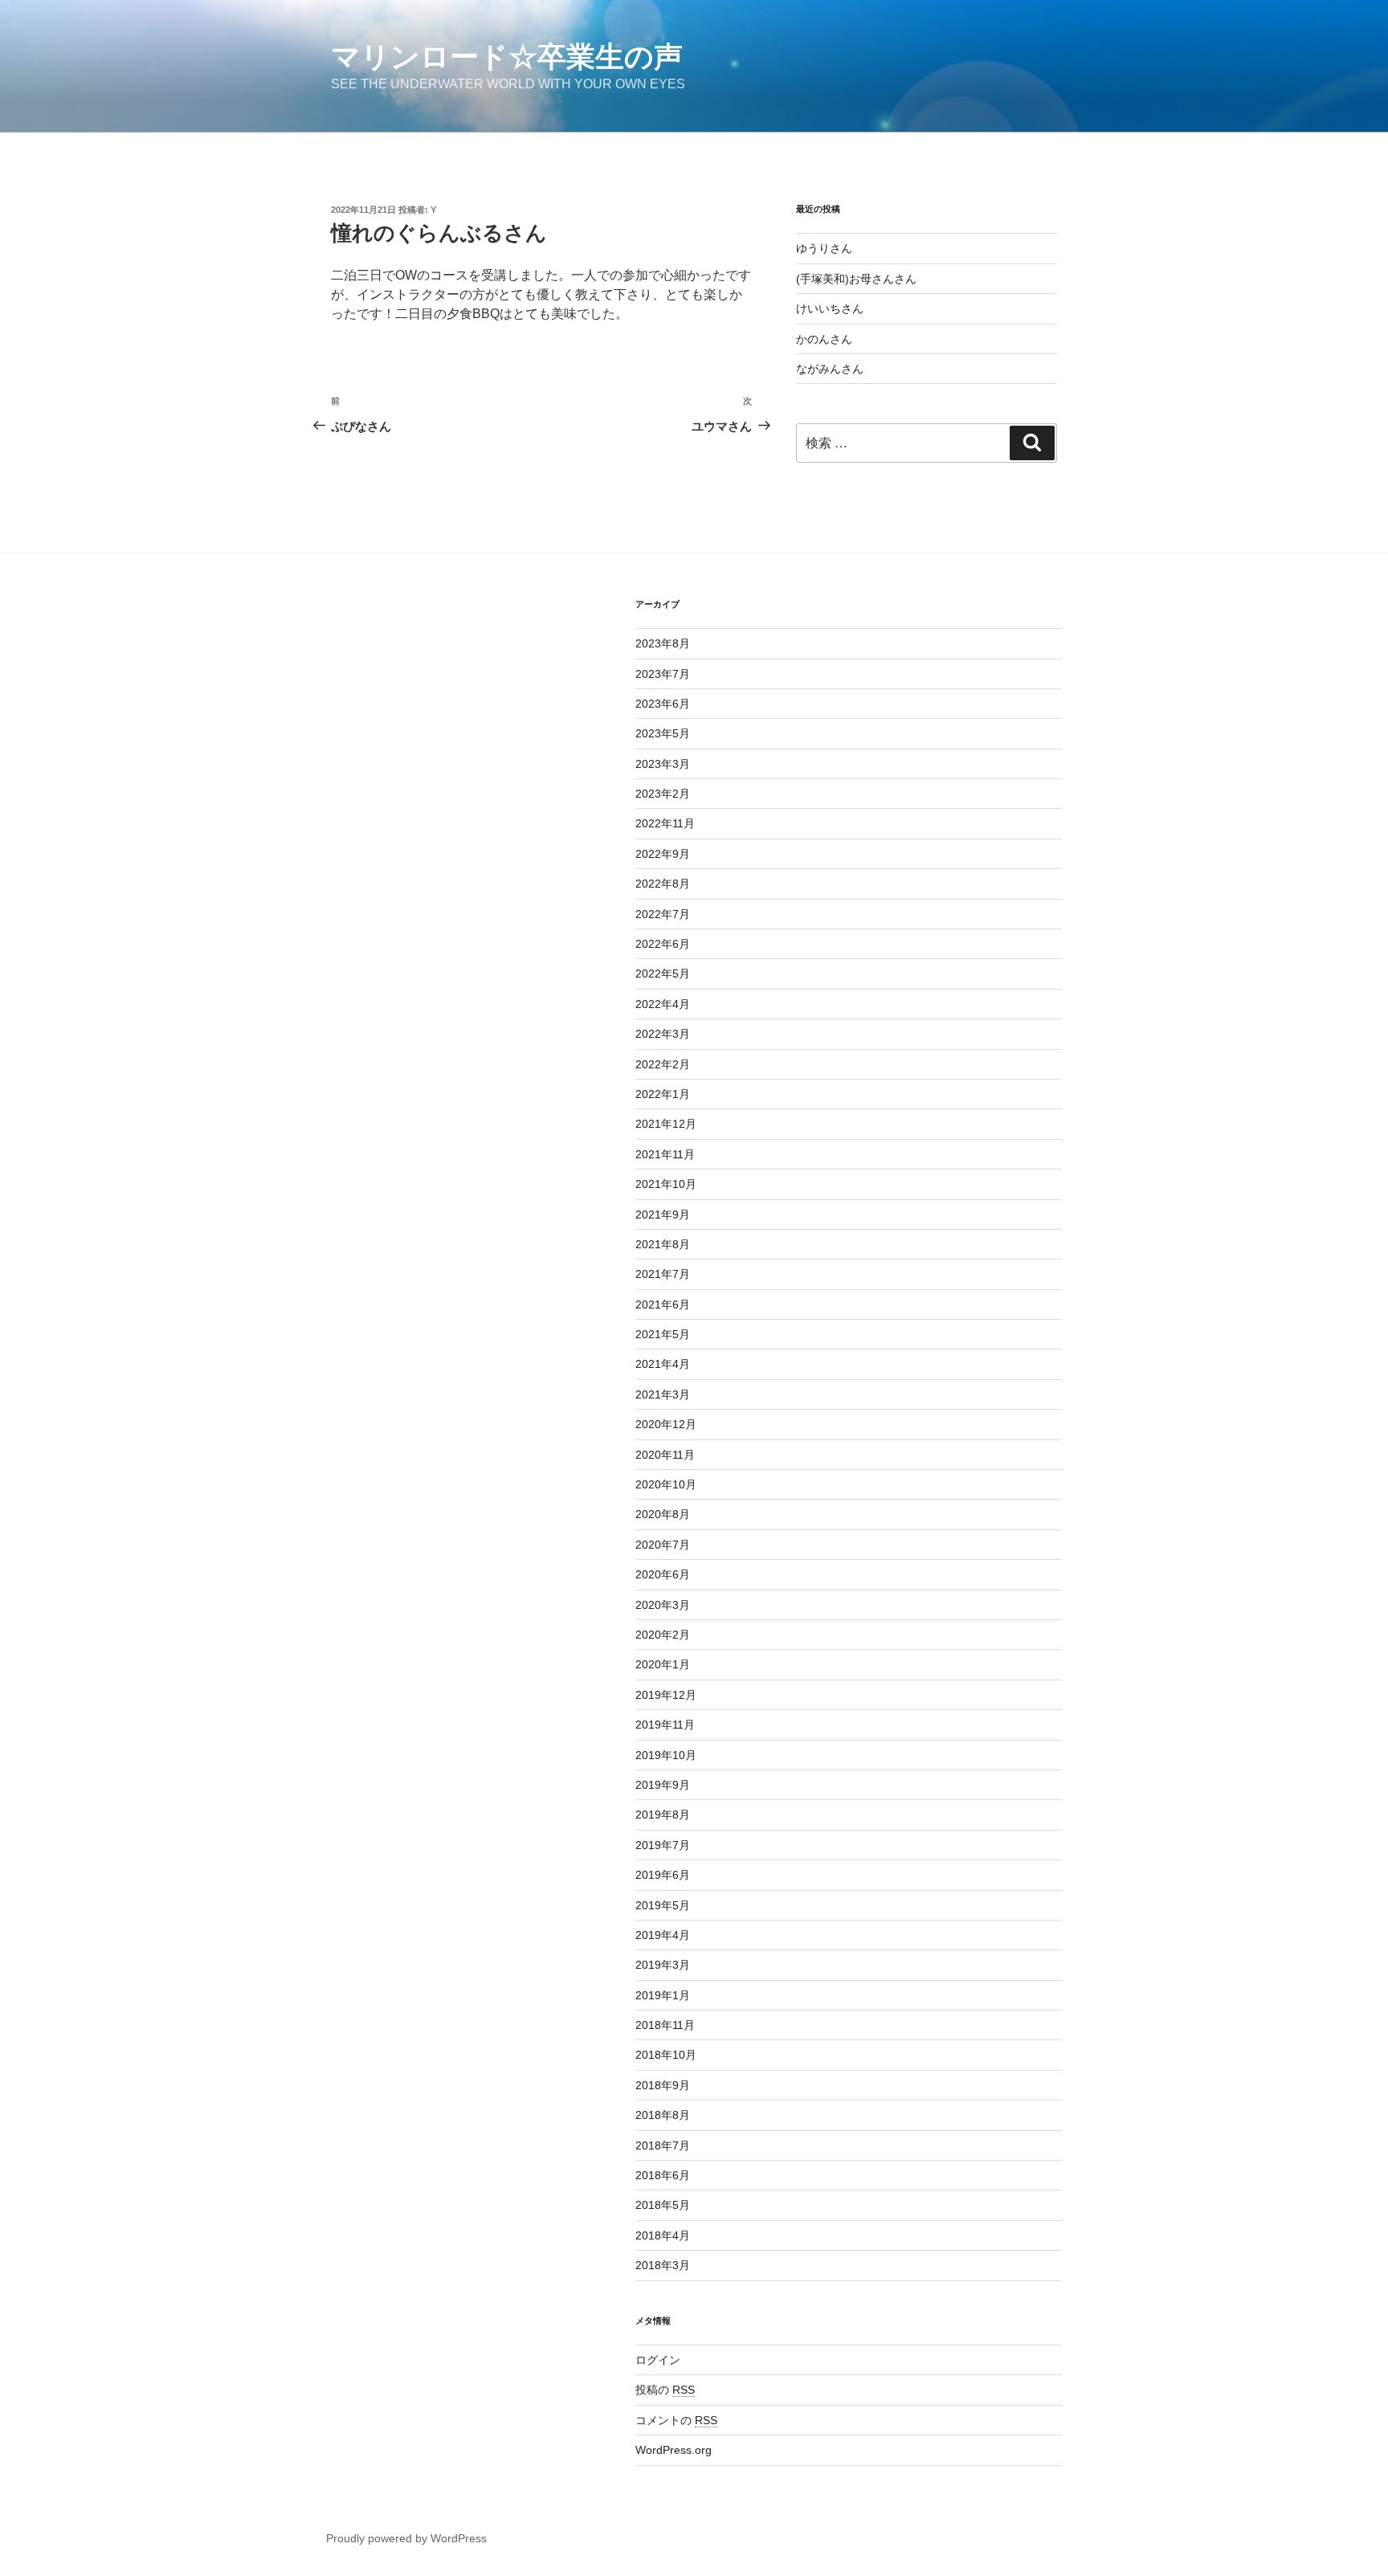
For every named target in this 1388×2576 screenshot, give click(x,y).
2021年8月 (663, 1244)
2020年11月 (665, 1455)
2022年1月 (663, 1094)
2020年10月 (666, 1484)
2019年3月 (663, 1965)
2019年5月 (663, 1905)
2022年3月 (663, 1034)
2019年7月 (663, 1845)
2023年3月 (663, 764)
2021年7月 (663, 1274)
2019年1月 (663, 1995)
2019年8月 (663, 1815)
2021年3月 (663, 1394)
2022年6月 (663, 944)
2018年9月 (663, 2085)
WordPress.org (674, 2450)
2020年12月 (666, 1424)
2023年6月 (663, 704)
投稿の (665, 2390)
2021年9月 (663, 1215)
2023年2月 (663, 794)
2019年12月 (666, 1695)
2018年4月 (663, 2235)
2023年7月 (663, 674)
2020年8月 (663, 1514)
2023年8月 (663, 643)
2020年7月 (663, 1545)
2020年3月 (663, 1605)
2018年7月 (663, 2145)
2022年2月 (663, 1064)
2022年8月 (663, 884)
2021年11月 (665, 1154)
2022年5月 (663, 974)
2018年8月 (663, 2115)
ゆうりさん (824, 248)
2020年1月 (663, 1664)
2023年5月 (663, 733)
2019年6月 (663, 1875)
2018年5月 (663, 2205)
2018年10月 (666, 2055)
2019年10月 (666, 1755)
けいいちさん (830, 308)
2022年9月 (663, 854)
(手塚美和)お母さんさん (856, 279)
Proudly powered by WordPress (406, 2538)
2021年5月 (663, 1334)
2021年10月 (666, 1184)
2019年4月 (663, 1935)
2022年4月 (663, 1004)
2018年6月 (663, 2175)
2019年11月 (665, 1725)
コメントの (676, 2420)
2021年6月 (663, 1304)
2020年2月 (663, 1635)
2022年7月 (663, 914)
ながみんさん (830, 369)
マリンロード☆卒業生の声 (507, 57)
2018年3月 (663, 2265)
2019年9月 (663, 1785)
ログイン (658, 2360)
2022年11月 (665, 823)
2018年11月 (665, 2025)
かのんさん (824, 339)
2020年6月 (663, 1574)
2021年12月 (666, 1124)
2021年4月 (663, 1364)
